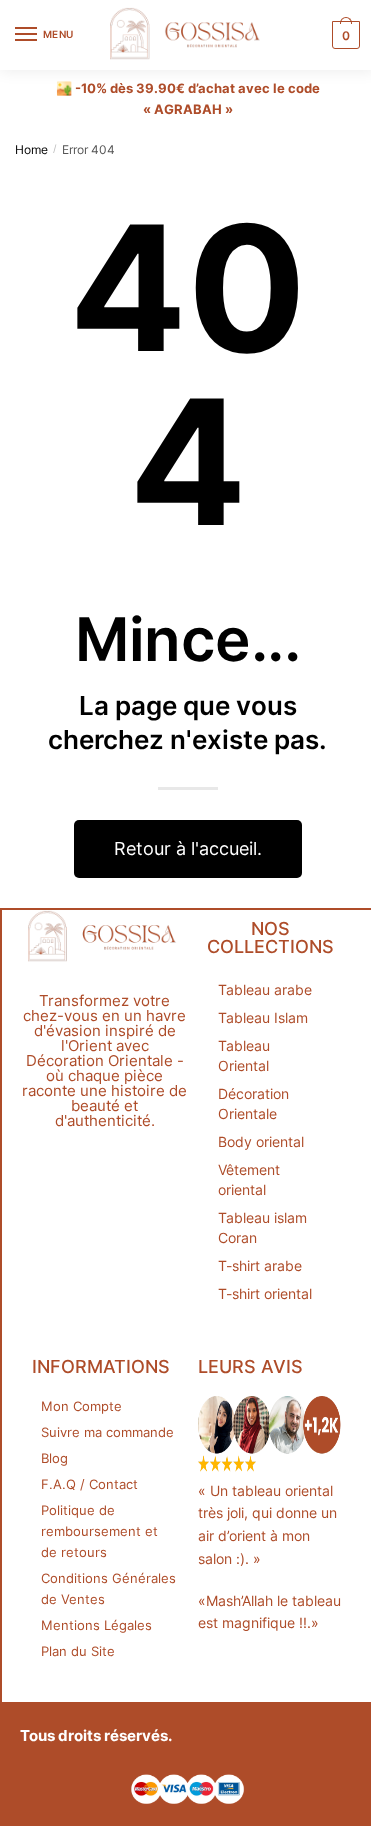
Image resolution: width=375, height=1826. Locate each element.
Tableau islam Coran (262, 1227)
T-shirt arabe (260, 1265)
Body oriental (261, 1141)
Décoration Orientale (253, 1103)
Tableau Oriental (244, 1055)
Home (31, 149)
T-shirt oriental (265, 1293)
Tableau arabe (265, 989)
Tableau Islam (263, 1017)
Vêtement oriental (249, 1179)
